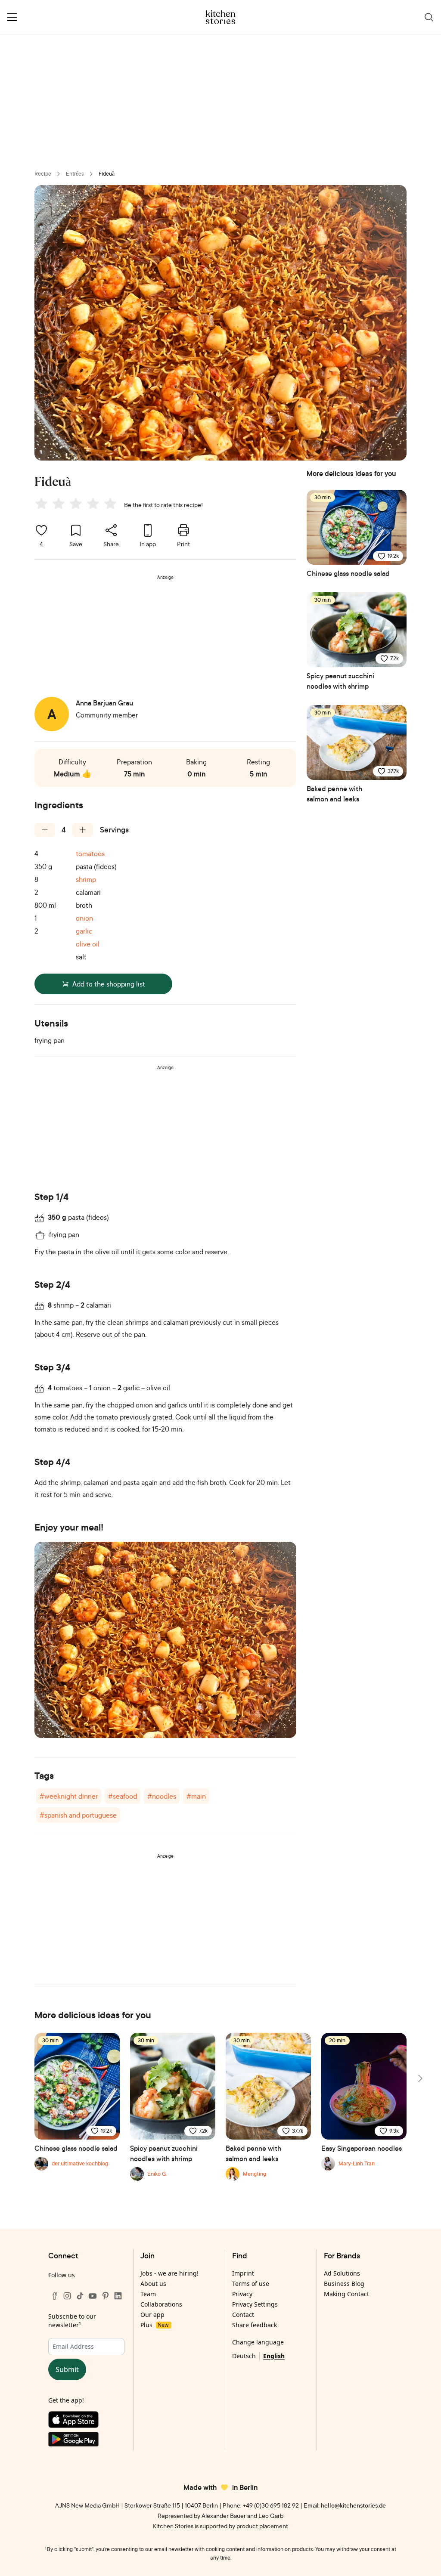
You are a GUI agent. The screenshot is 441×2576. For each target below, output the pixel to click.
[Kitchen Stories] (221, 17)
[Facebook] (55, 2296)
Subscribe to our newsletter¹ (72, 2321)
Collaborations (161, 2304)
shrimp (86, 879)
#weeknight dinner (69, 1796)
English (274, 2356)
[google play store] (86, 2441)
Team (148, 2294)
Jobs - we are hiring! (169, 2273)
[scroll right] (419, 2078)
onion (84, 918)
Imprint (243, 2273)
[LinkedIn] (118, 2296)
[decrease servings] (45, 830)
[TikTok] (80, 2296)
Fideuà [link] (107, 174)
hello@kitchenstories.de (353, 2505)
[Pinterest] (106, 2296)
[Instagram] (67, 2296)
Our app (152, 2315)
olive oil (88, 944)
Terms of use (251, 2284)
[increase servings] (83, 830)
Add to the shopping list (109, 984)
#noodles (162, 1796)
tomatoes (90, 854)
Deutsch (244, 2356)
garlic (84, 931)
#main (196, 1796)
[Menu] (12, 17)
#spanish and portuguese (78, 1815)
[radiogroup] (78, 505)
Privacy (242, 2294)
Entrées (75, 174)
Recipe (43, 174)
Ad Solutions (342, 2273)
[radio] (41, 504)
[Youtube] (93, 2296)
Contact (243, 2315)
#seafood (123, 1796)
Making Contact (346, 2294)
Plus (154, 2325)
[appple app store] (86, 2421)
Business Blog (344, 2284)
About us (153, 2284)
